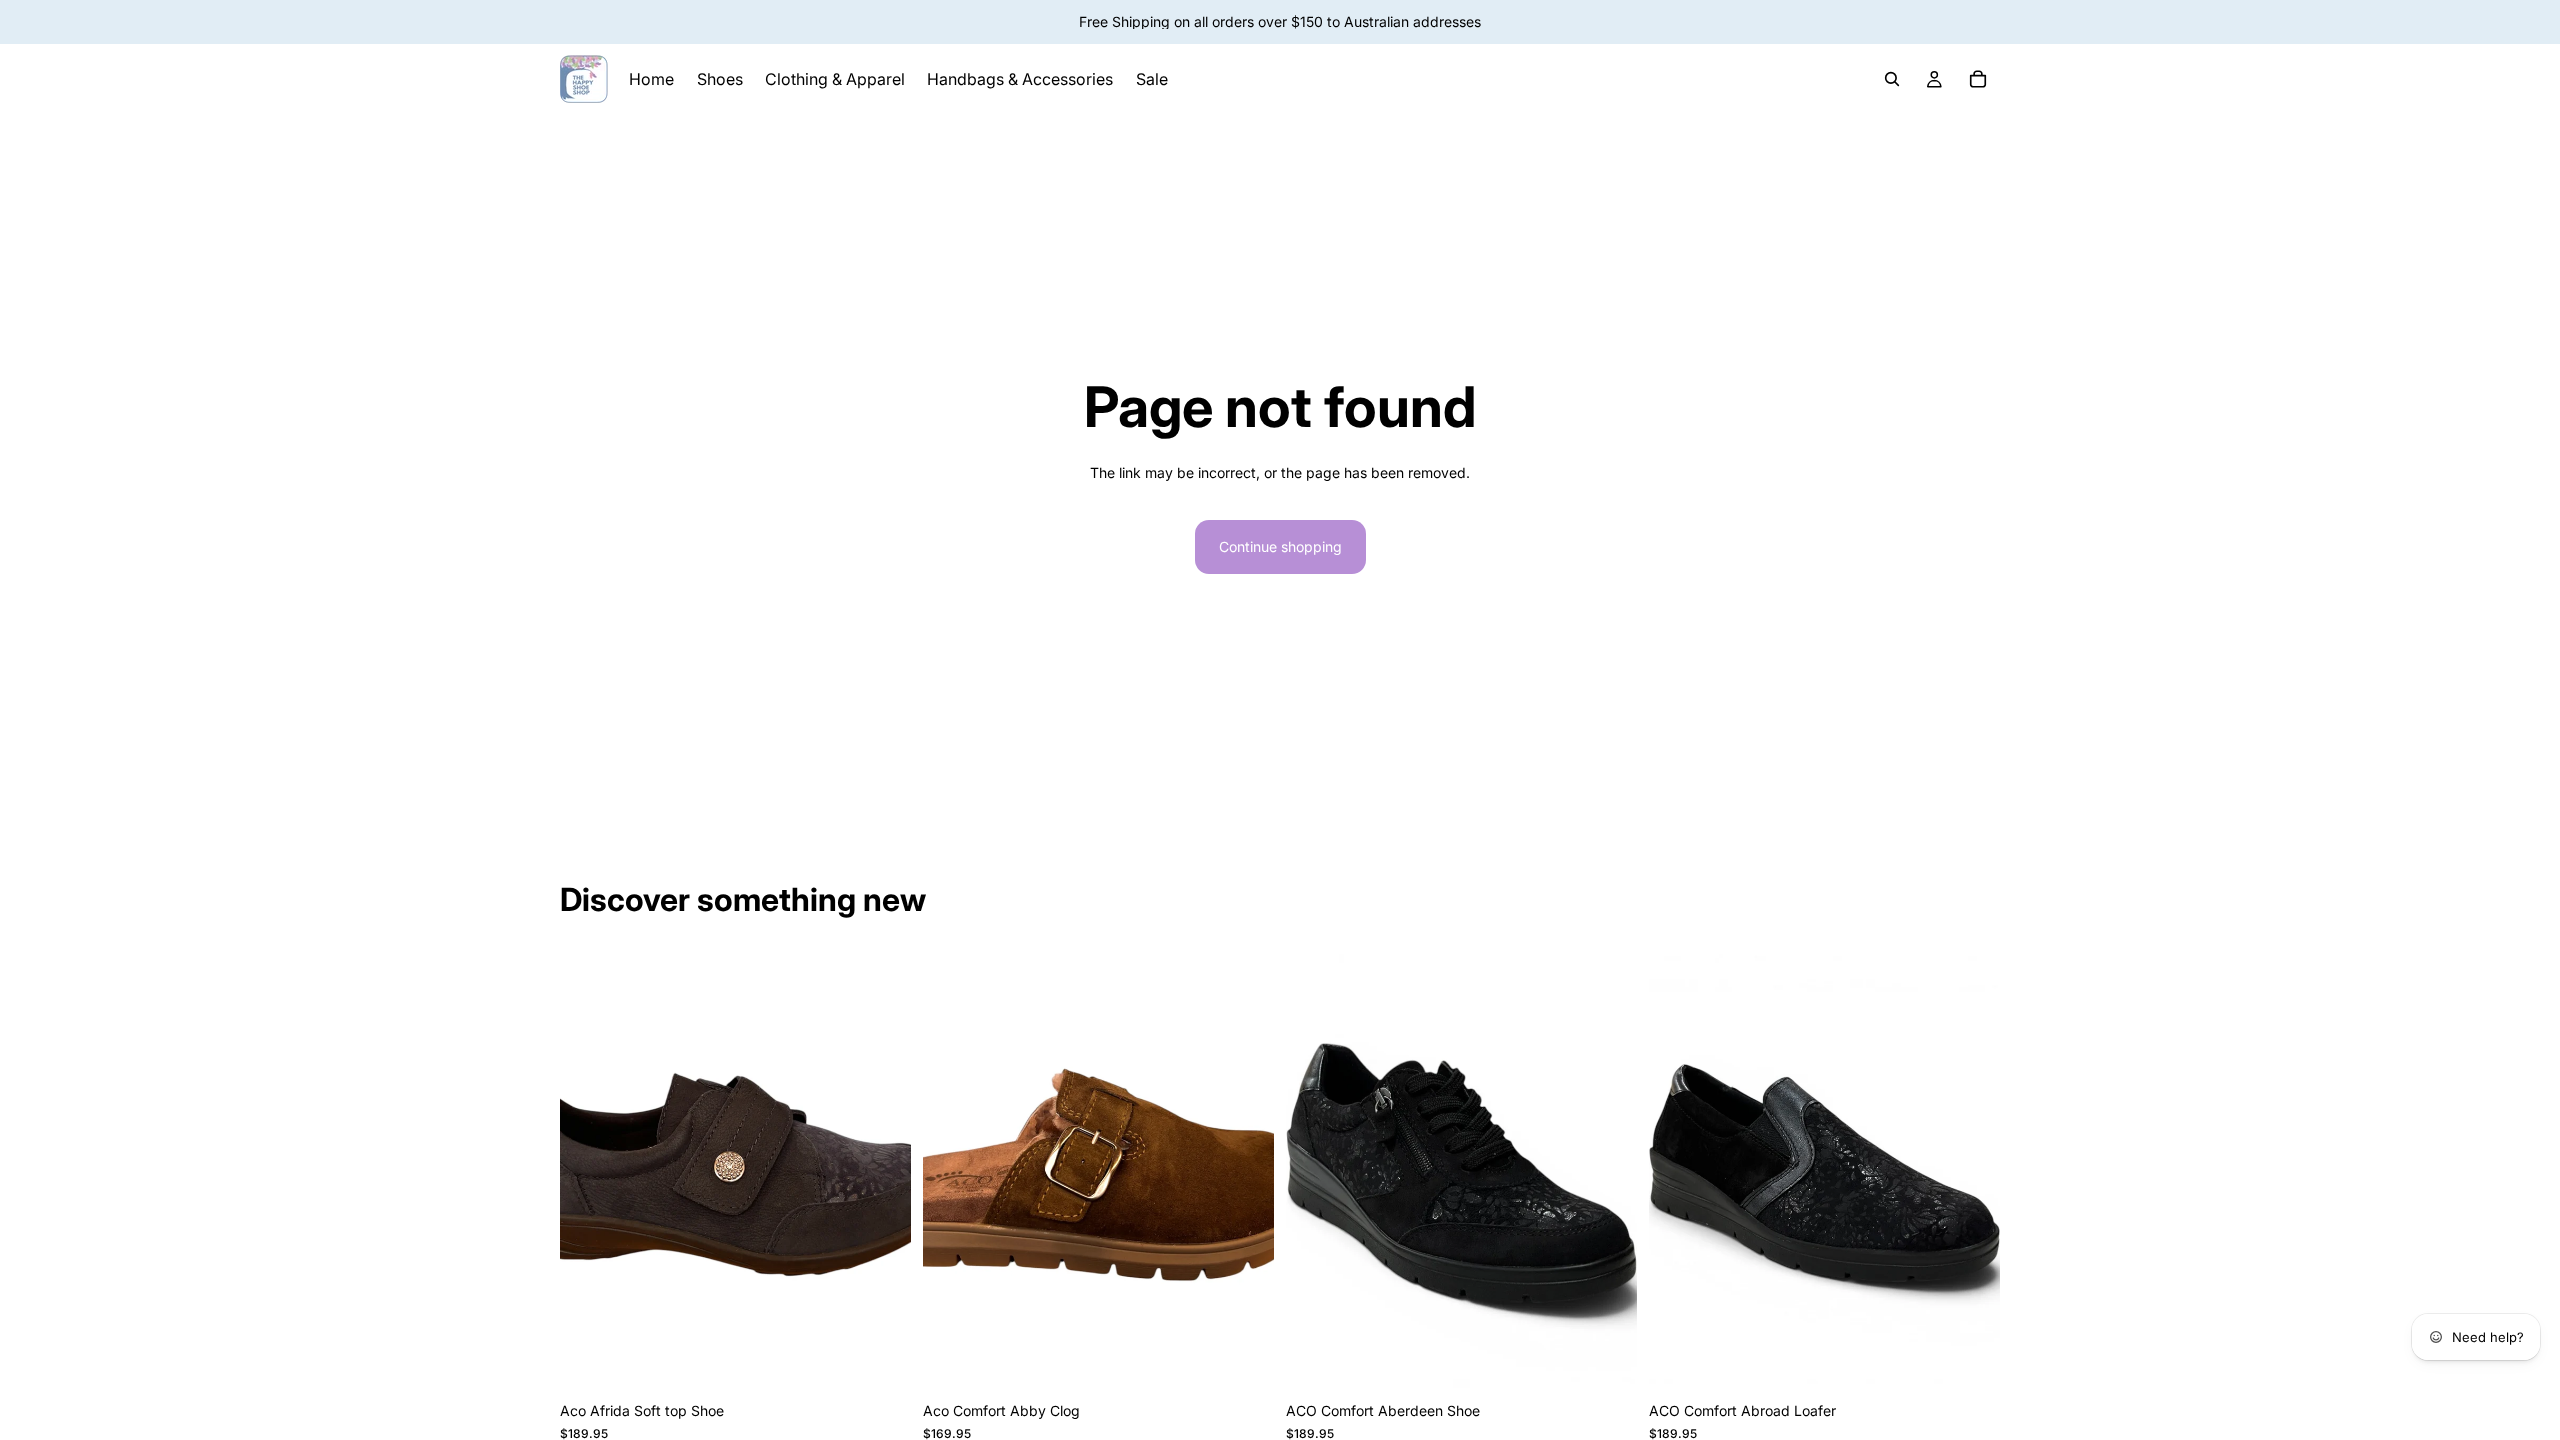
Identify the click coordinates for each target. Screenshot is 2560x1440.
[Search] (1892, 79)
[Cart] (1978, 79)
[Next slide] (1244, 1173)
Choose (897, 1360)
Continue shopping (1280, 546)
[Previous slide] (953, 1173)
